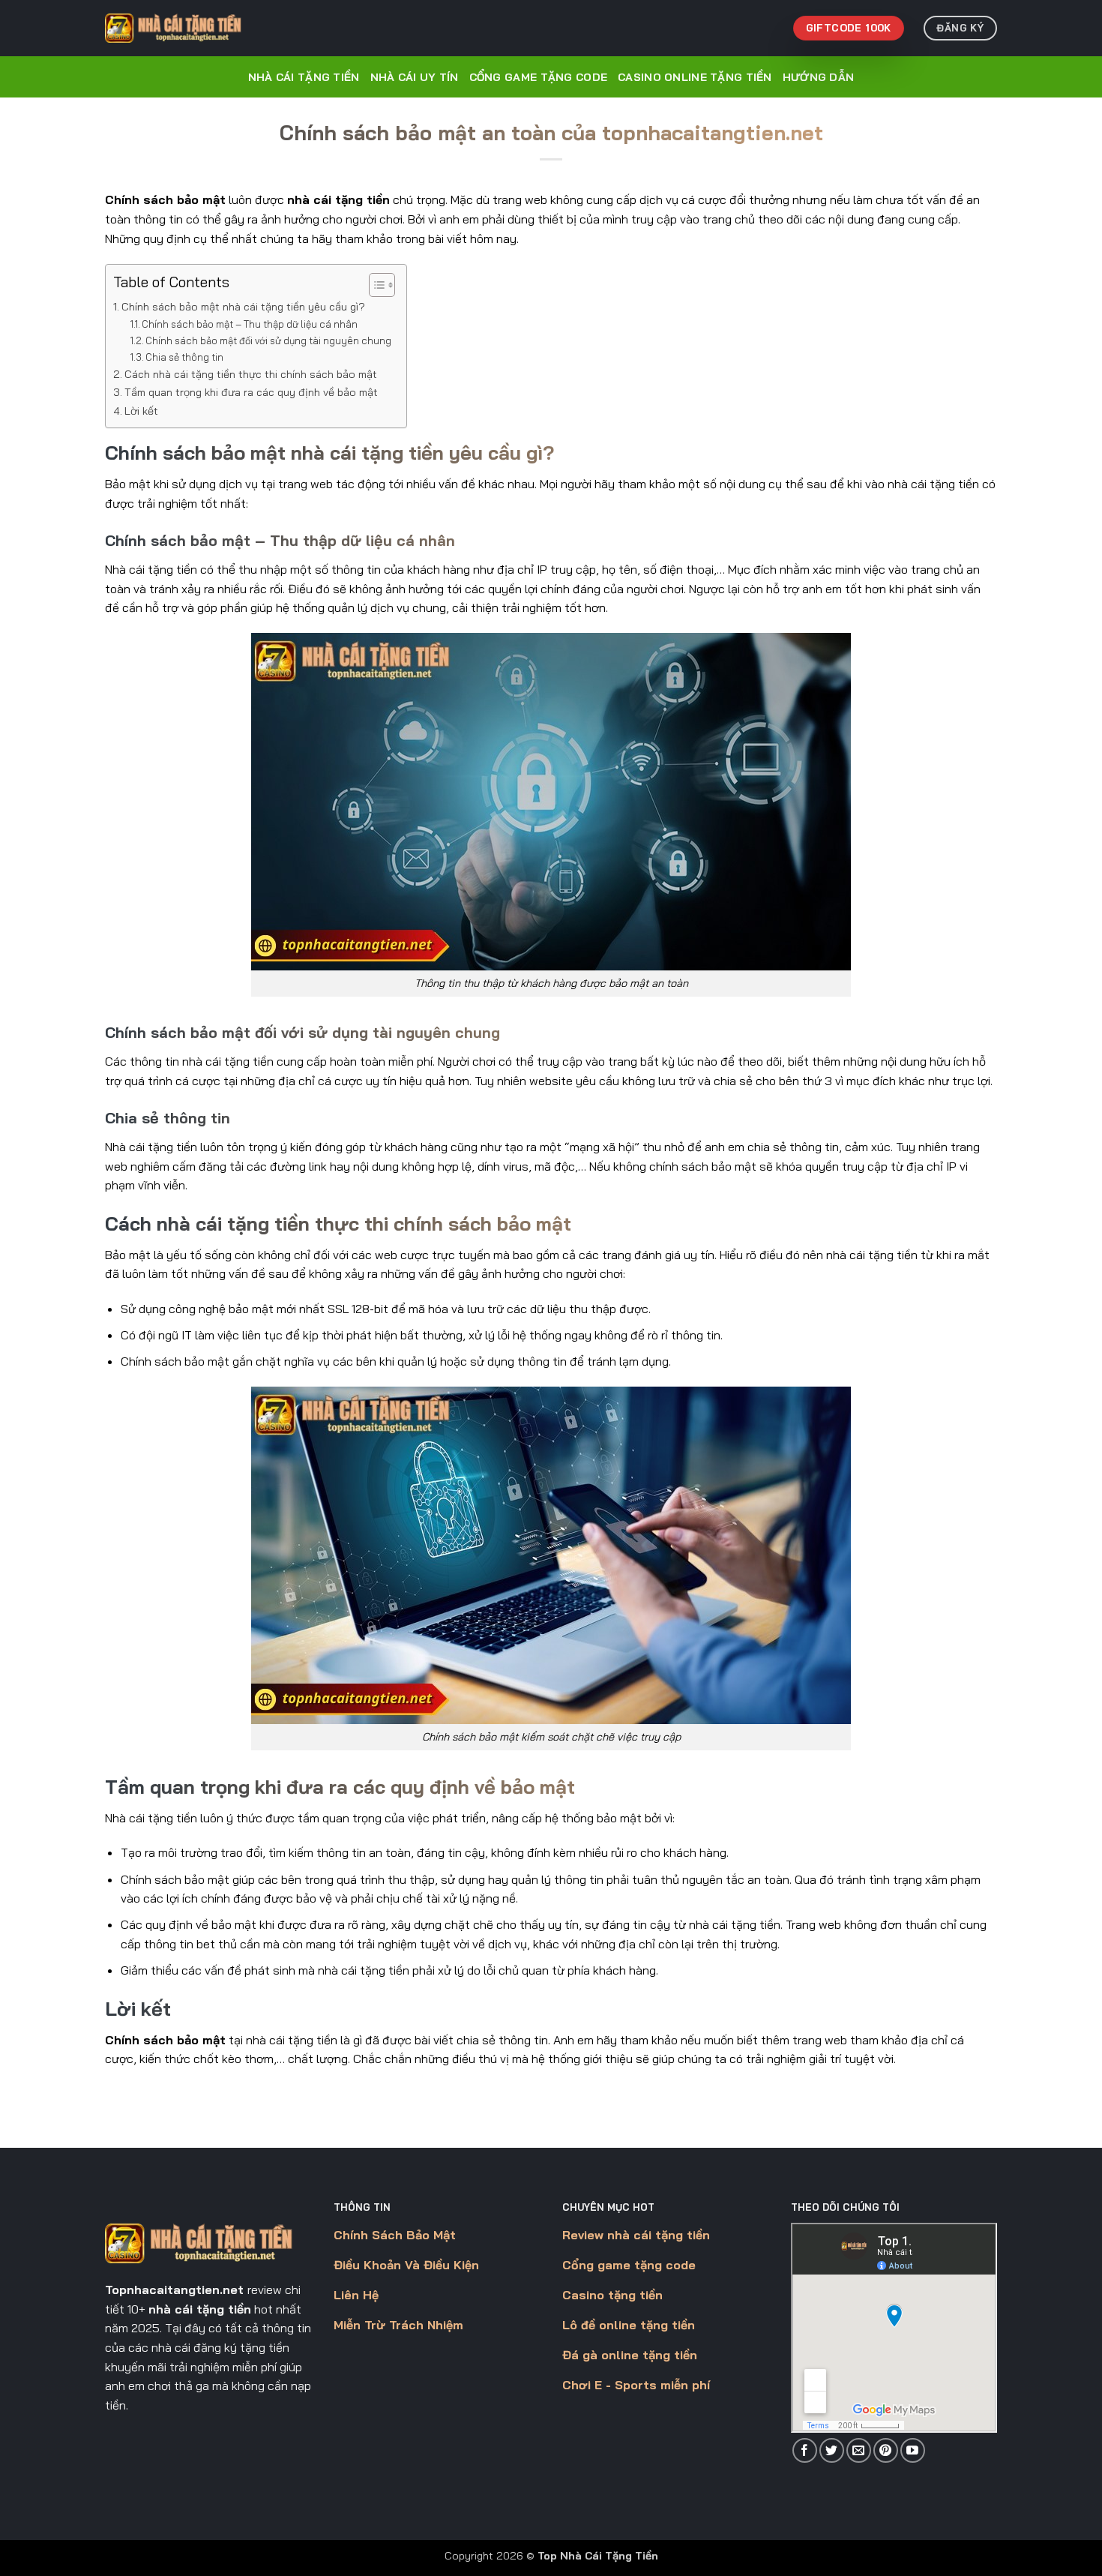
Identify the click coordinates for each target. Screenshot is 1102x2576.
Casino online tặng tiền (695, 77)
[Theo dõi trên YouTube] (913, 2450)
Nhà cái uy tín (415, 77)
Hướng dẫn (819, 77)
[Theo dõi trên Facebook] (805, 2450)
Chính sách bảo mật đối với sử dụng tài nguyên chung (268, 340)
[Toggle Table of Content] (374, 285)
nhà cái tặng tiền (338, 199)
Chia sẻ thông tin (184, 357)
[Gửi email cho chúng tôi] (859, 2450)
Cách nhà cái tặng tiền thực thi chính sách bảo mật (251, 374)
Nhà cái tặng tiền (304, 77)
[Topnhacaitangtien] (180, 28)
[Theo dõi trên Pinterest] (886, 2450)
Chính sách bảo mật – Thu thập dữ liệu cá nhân (250, 324)
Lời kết (141, 411)
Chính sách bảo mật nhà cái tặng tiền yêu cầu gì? (243, 307)
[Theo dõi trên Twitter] (832, 2450)
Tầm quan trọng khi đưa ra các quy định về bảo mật (251, 392)
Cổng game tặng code (538, 77)
